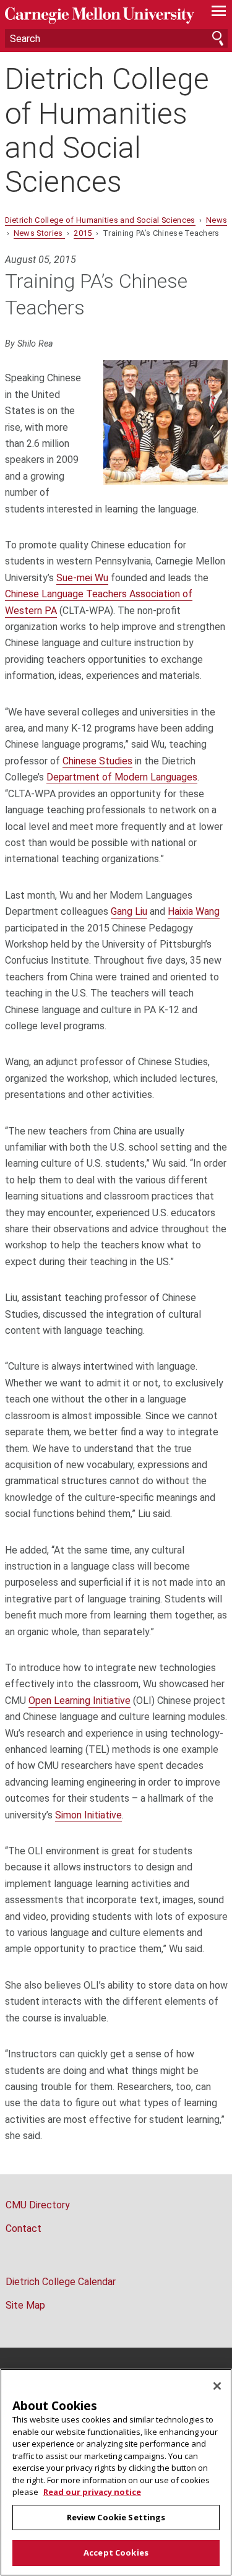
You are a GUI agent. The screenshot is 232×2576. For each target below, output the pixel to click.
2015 (84, 233)
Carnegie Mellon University (100, 16)
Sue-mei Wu (82, 578)
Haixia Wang (194, 911)
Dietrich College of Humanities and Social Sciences (107, 130)
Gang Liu (129, 911)
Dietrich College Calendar (61, 2282)
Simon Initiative (88, 1815)
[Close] (217, 2386)
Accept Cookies (116, 2552)
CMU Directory (38, 2205)
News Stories (39, 233)
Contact (24, 2228)
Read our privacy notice (92, 2492)
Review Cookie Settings (116, 2517)
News (217, 220)
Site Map (25, 2305)
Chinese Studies (97, 761)
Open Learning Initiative (79, 1701)
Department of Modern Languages (122, 777)
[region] (116, 2472)
